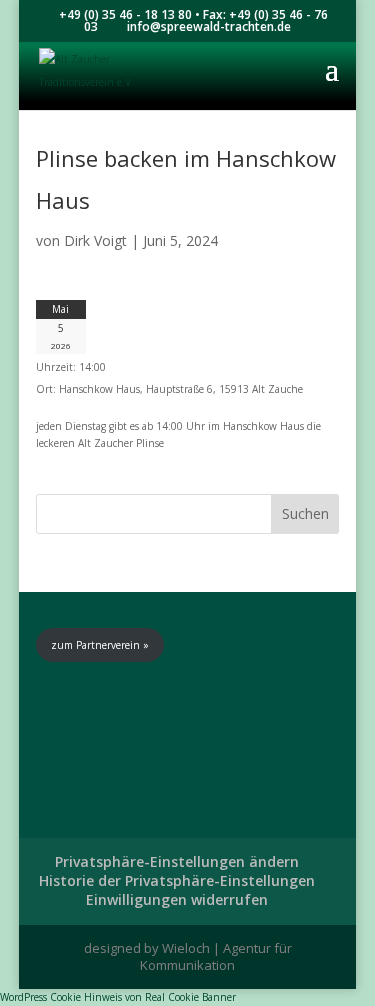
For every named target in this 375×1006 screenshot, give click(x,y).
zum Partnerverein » (100, 645)
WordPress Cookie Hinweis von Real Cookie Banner (118, 997)
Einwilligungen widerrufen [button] (177, 899)
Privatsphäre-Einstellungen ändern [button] (177, 861)
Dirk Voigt (95, 240)
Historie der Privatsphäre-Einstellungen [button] (177, 880)
